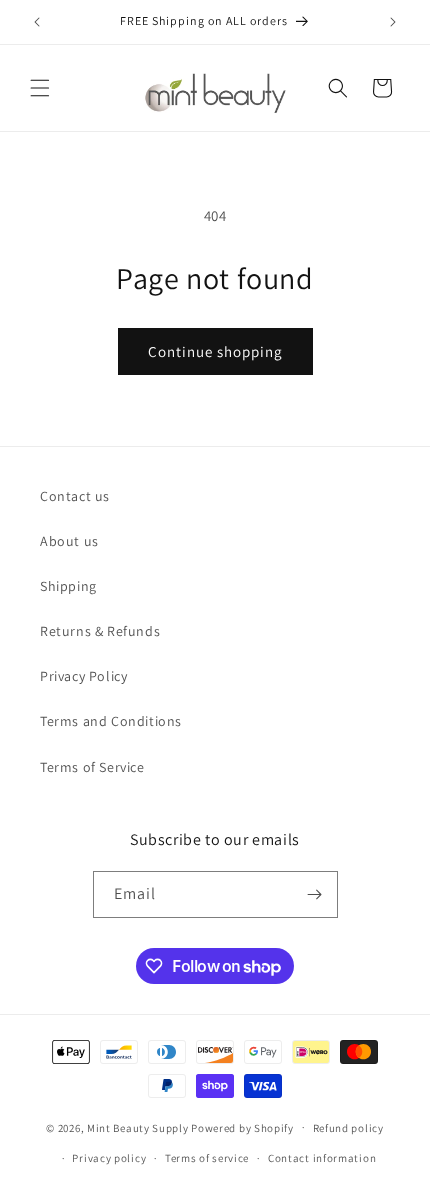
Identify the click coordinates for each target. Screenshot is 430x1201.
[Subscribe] (315, 894)
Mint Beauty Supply (138, 1127)
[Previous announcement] (37, 22)
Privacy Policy (83, 676)
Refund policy (348, 1128)
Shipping (68, 586)
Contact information (322, 1158)
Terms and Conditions (111, 721)
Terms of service (207, 1158)
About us (69, 541)
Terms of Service (92, 767)
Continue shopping (215, 351)
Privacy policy (109, 1158)
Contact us (75, 496)
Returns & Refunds (100, 631)
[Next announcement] (393, 22)
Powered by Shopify (242, 1127)
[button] (40, 88)
